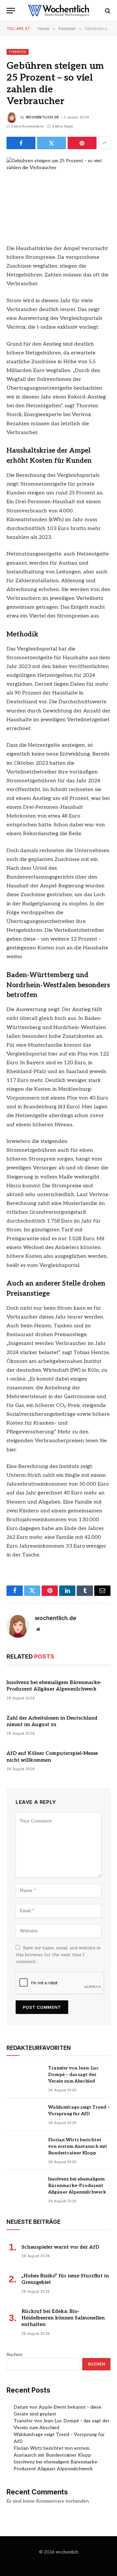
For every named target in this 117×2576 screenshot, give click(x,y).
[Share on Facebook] (21, 143)
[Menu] (11, 11)
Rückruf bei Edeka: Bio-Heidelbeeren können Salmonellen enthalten (63, 2318)
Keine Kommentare (27, 126)
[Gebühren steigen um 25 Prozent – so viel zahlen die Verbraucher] (58, 191)
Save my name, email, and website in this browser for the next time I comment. (58, 1955)
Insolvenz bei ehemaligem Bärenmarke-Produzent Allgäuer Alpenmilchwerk (77, 2186)
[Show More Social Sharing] (104, 143)
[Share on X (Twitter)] (52, 143)
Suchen (14, 2355)
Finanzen (18, 52)
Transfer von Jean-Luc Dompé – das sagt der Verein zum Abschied (73, 2075)
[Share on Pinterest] (82, 143)
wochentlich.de (42, 117)
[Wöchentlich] (58, 11)
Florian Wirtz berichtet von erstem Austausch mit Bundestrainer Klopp (78, 2146)
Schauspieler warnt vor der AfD (60, 2247)
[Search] (107, 11)
